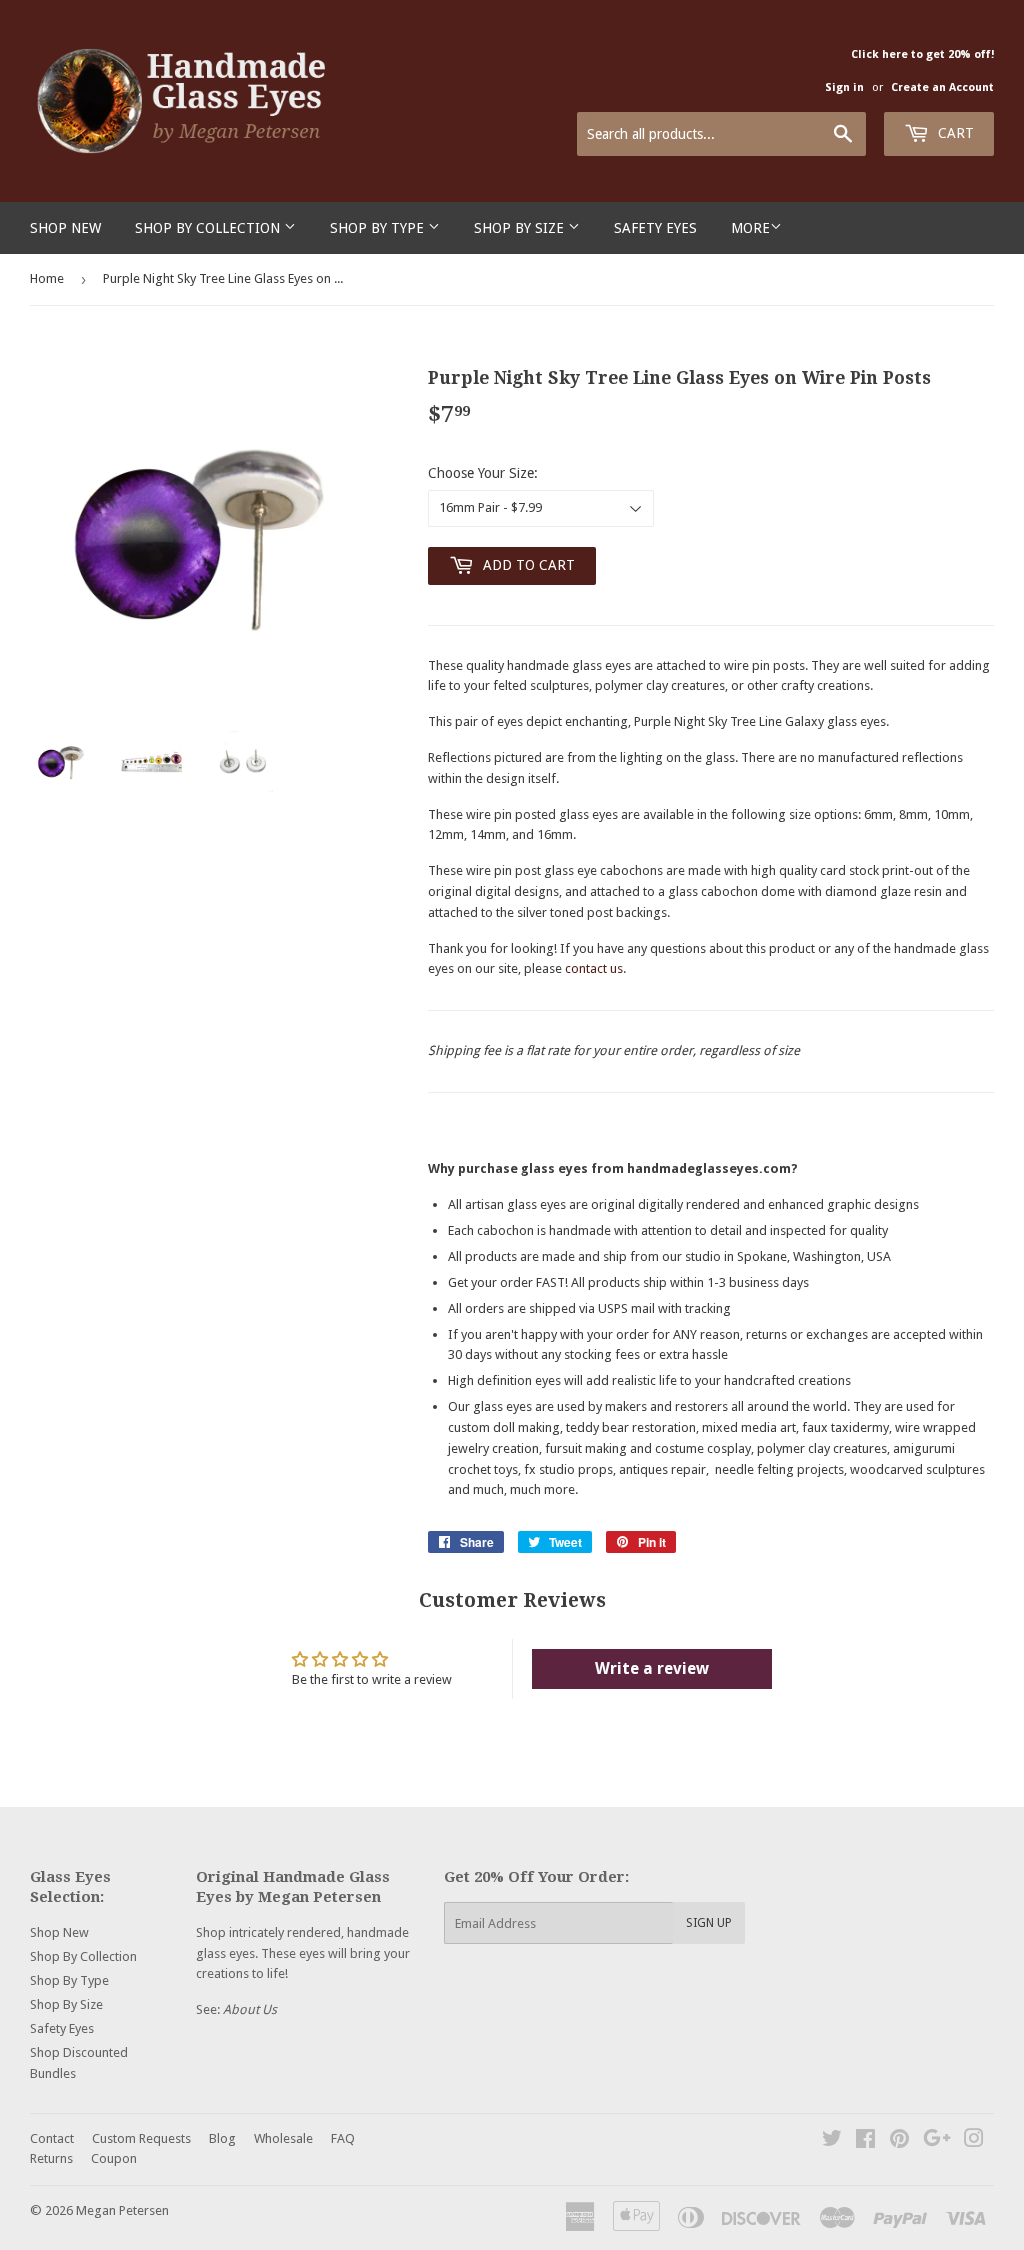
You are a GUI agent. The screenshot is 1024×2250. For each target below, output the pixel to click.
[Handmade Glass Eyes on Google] (937, 2141)
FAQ (343, 2138)
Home (47, 278)
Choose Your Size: (483, 473)
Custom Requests (141, 2138)
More (750, 228)
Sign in (844, 87)
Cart (954, 133)
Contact (52, 2138)
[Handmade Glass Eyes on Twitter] (832, 2141)
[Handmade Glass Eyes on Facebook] (865, 2141)
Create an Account (942, 87)
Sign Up (709, 1923)
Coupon (114, 2158)
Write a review (652, 1668)
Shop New (65, 228)
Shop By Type (379, 228)
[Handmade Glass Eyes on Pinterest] (899, 2141)
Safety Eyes (655, 228)
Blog (222, 2138)
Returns (51, 2158)
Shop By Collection (209, 228)
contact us (594, 968)
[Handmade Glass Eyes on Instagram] (974, 2141)
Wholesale (283, 2138)
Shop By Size (521, 228)
